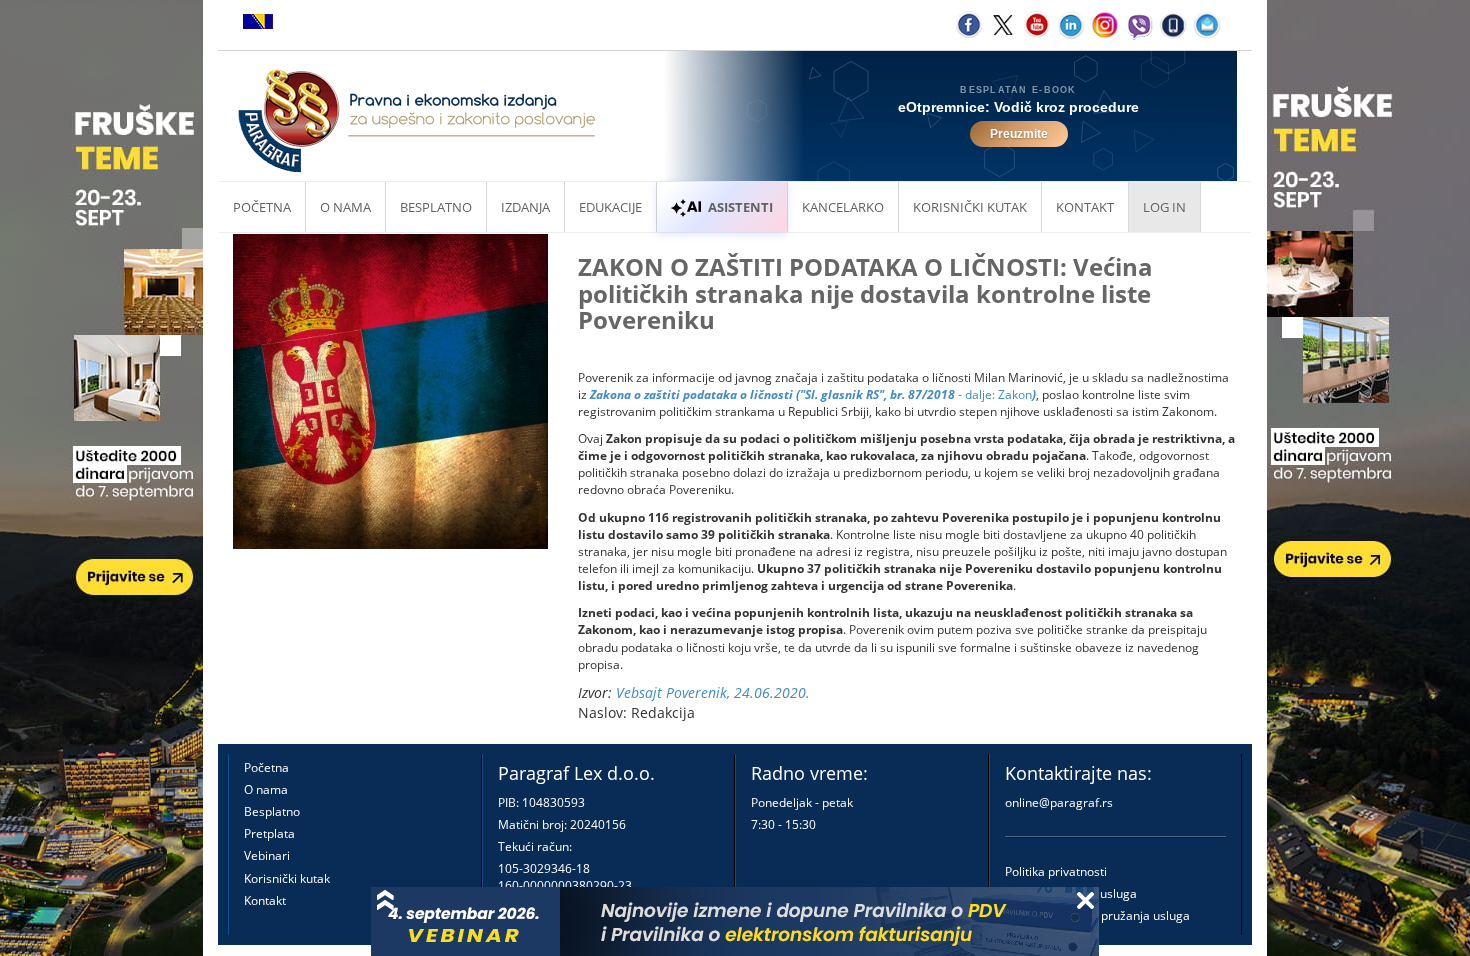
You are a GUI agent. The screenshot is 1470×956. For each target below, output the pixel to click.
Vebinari (267, 855)
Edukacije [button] (610, 207)
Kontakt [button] (1085, 207)
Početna (262, 207)
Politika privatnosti (1056, 871)
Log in (1164, 207)
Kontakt (265, 900)
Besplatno (436, 207)
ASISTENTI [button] (740, 207)
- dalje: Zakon (813, 394)
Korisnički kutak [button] (970, 207)
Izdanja (525, 207)
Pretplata (269, 833)
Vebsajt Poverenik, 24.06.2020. (713, 692)
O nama (345, 207)
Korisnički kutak (287, 878)
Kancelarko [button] (843, 207)
